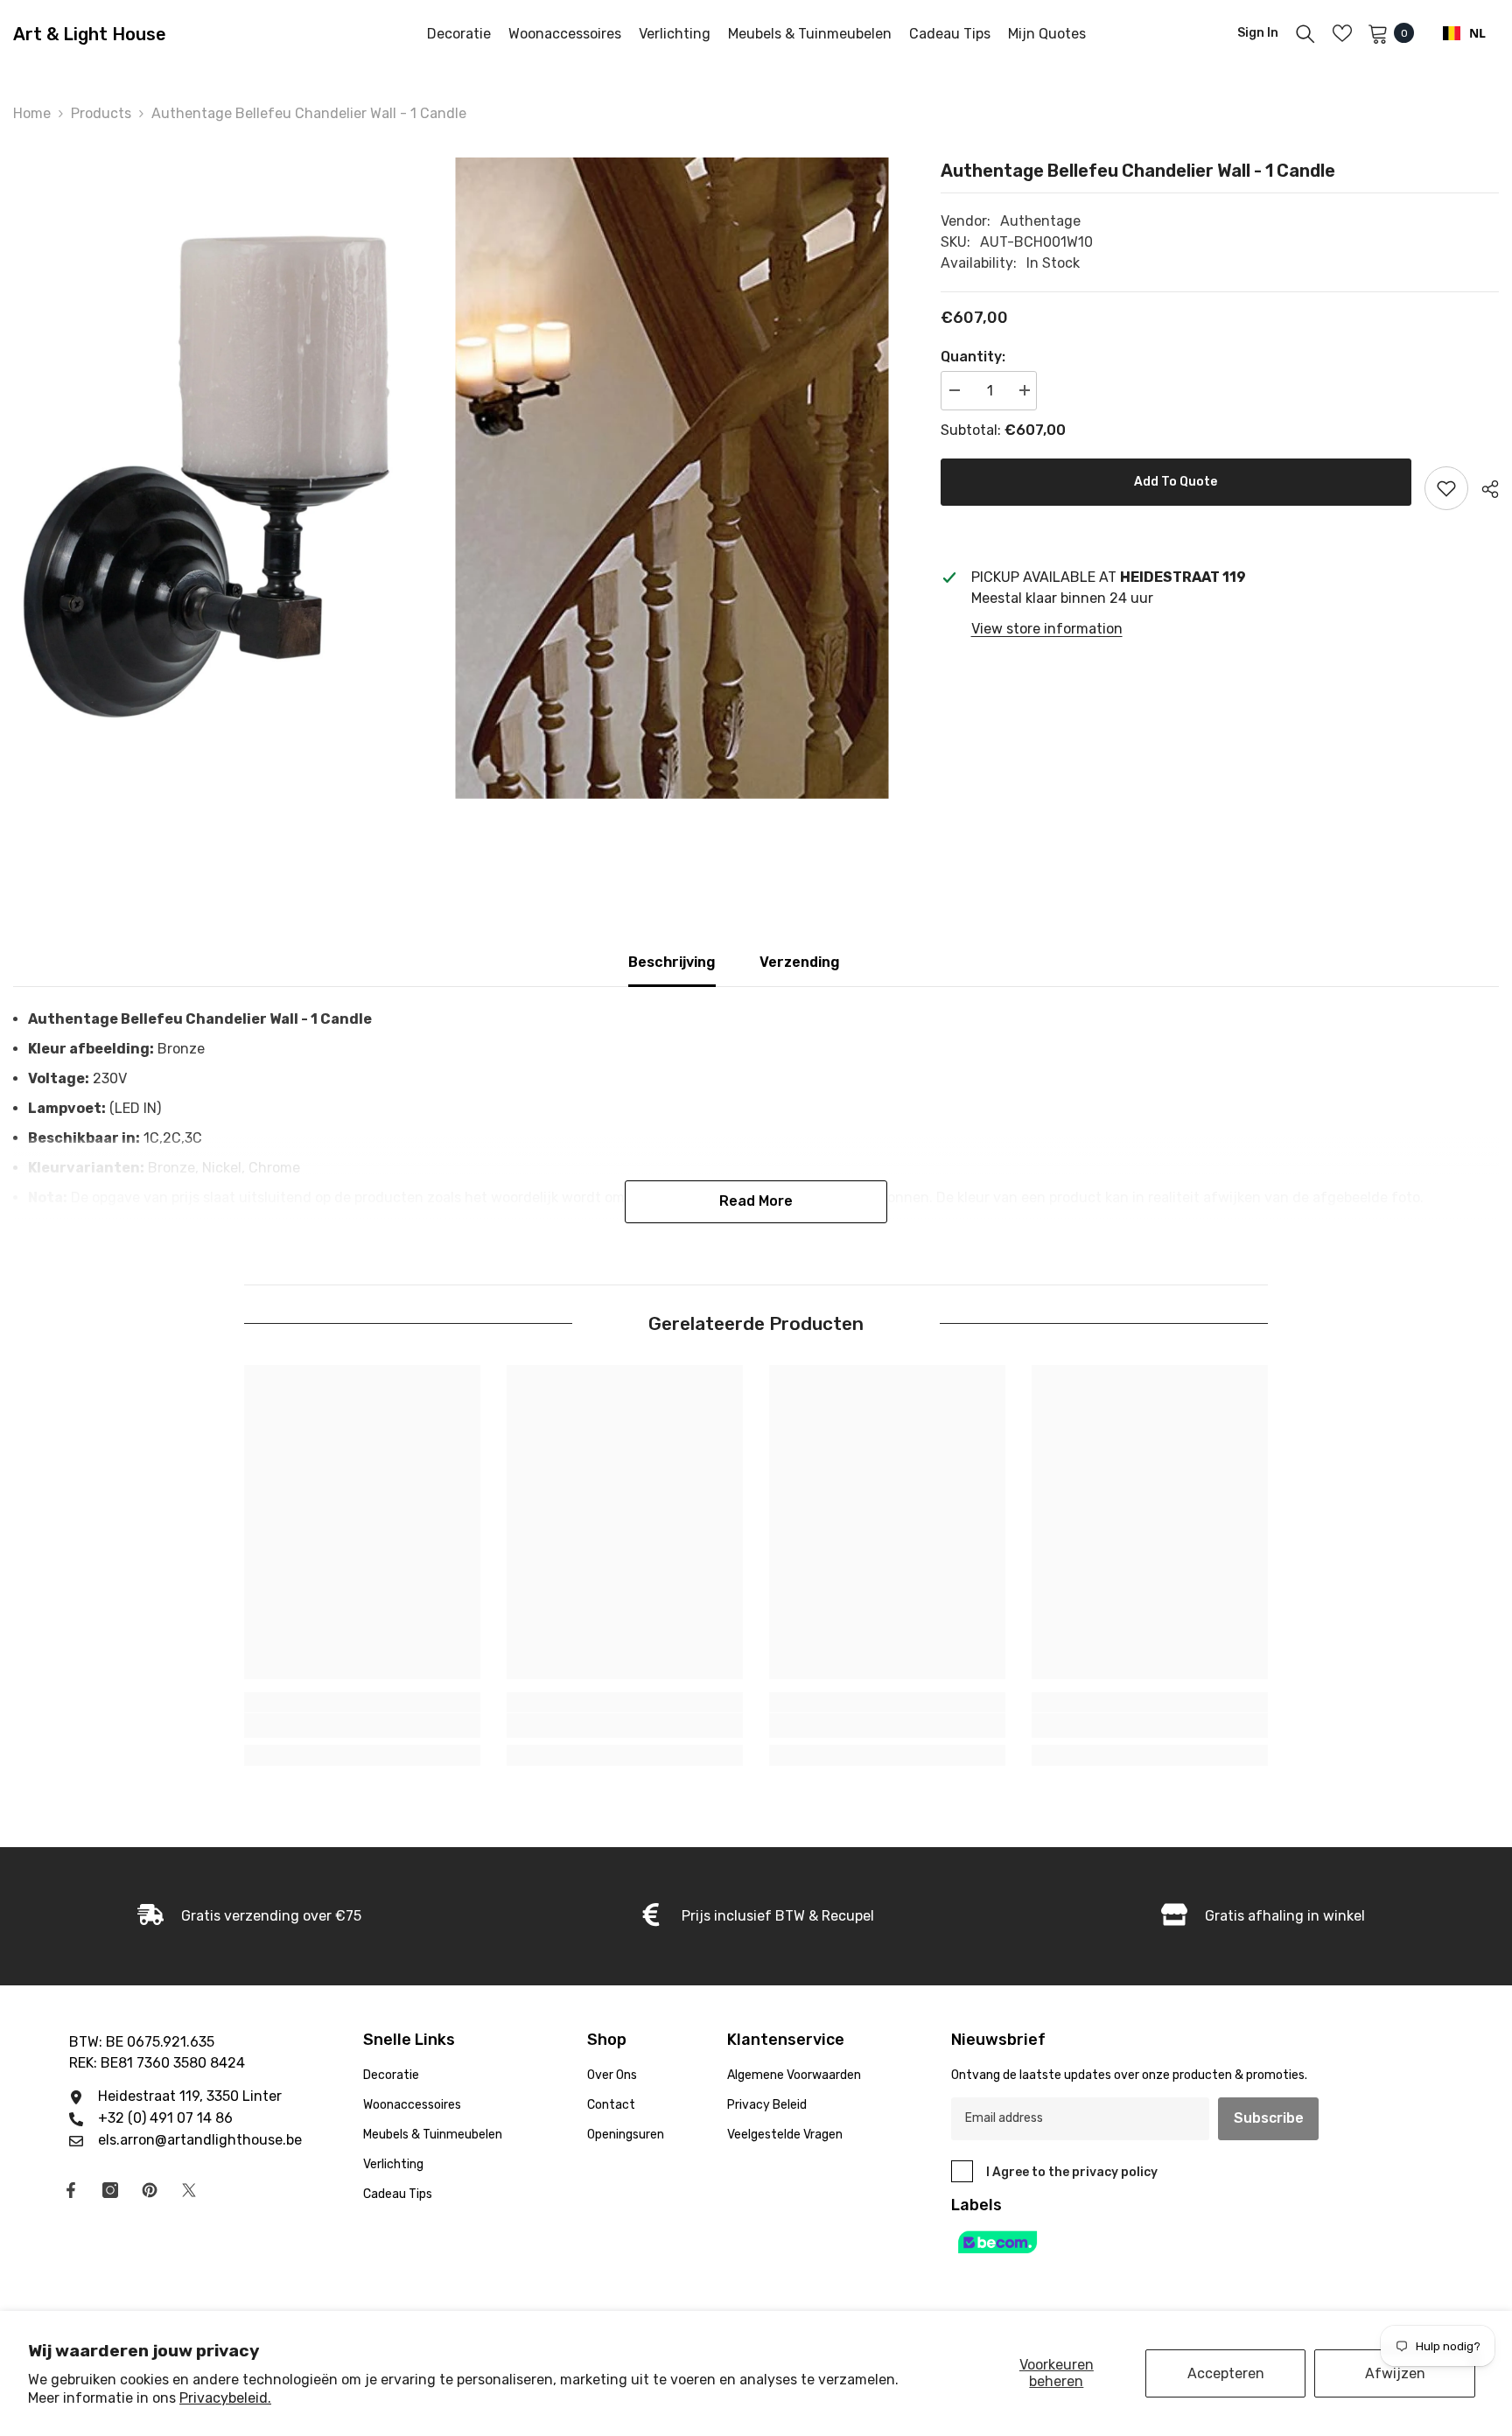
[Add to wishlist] (1446, 488)
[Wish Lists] (1342, 33)
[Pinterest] (150, 2190)
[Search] (1305, 33)
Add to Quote (1176, 482)
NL (1477, 33)
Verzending (800, 962)
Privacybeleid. (225, 2398)
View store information (1047, 629)
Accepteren (1226, 2373)
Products (101, 113)
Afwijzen (1395, 2373)
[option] (230, 478)
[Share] (1484, 489)
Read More (756, 1201)
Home (32, 113)
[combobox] (1464, 33)
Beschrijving (672, 962)
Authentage (1040, 221)
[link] (362, 1725)
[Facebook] (71, 2190)
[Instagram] (110, 2190)
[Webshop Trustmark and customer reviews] (1155, 2242)
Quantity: (973, 357)
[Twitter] (189, 2190)
